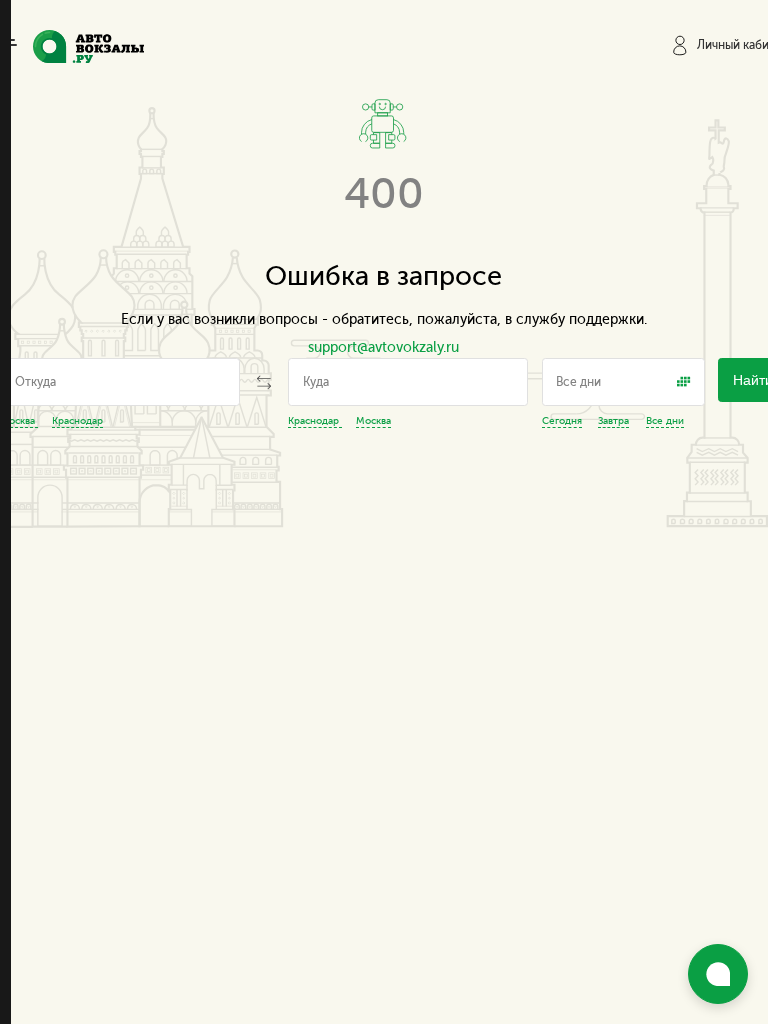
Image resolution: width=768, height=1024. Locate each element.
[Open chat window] (718, 974)
